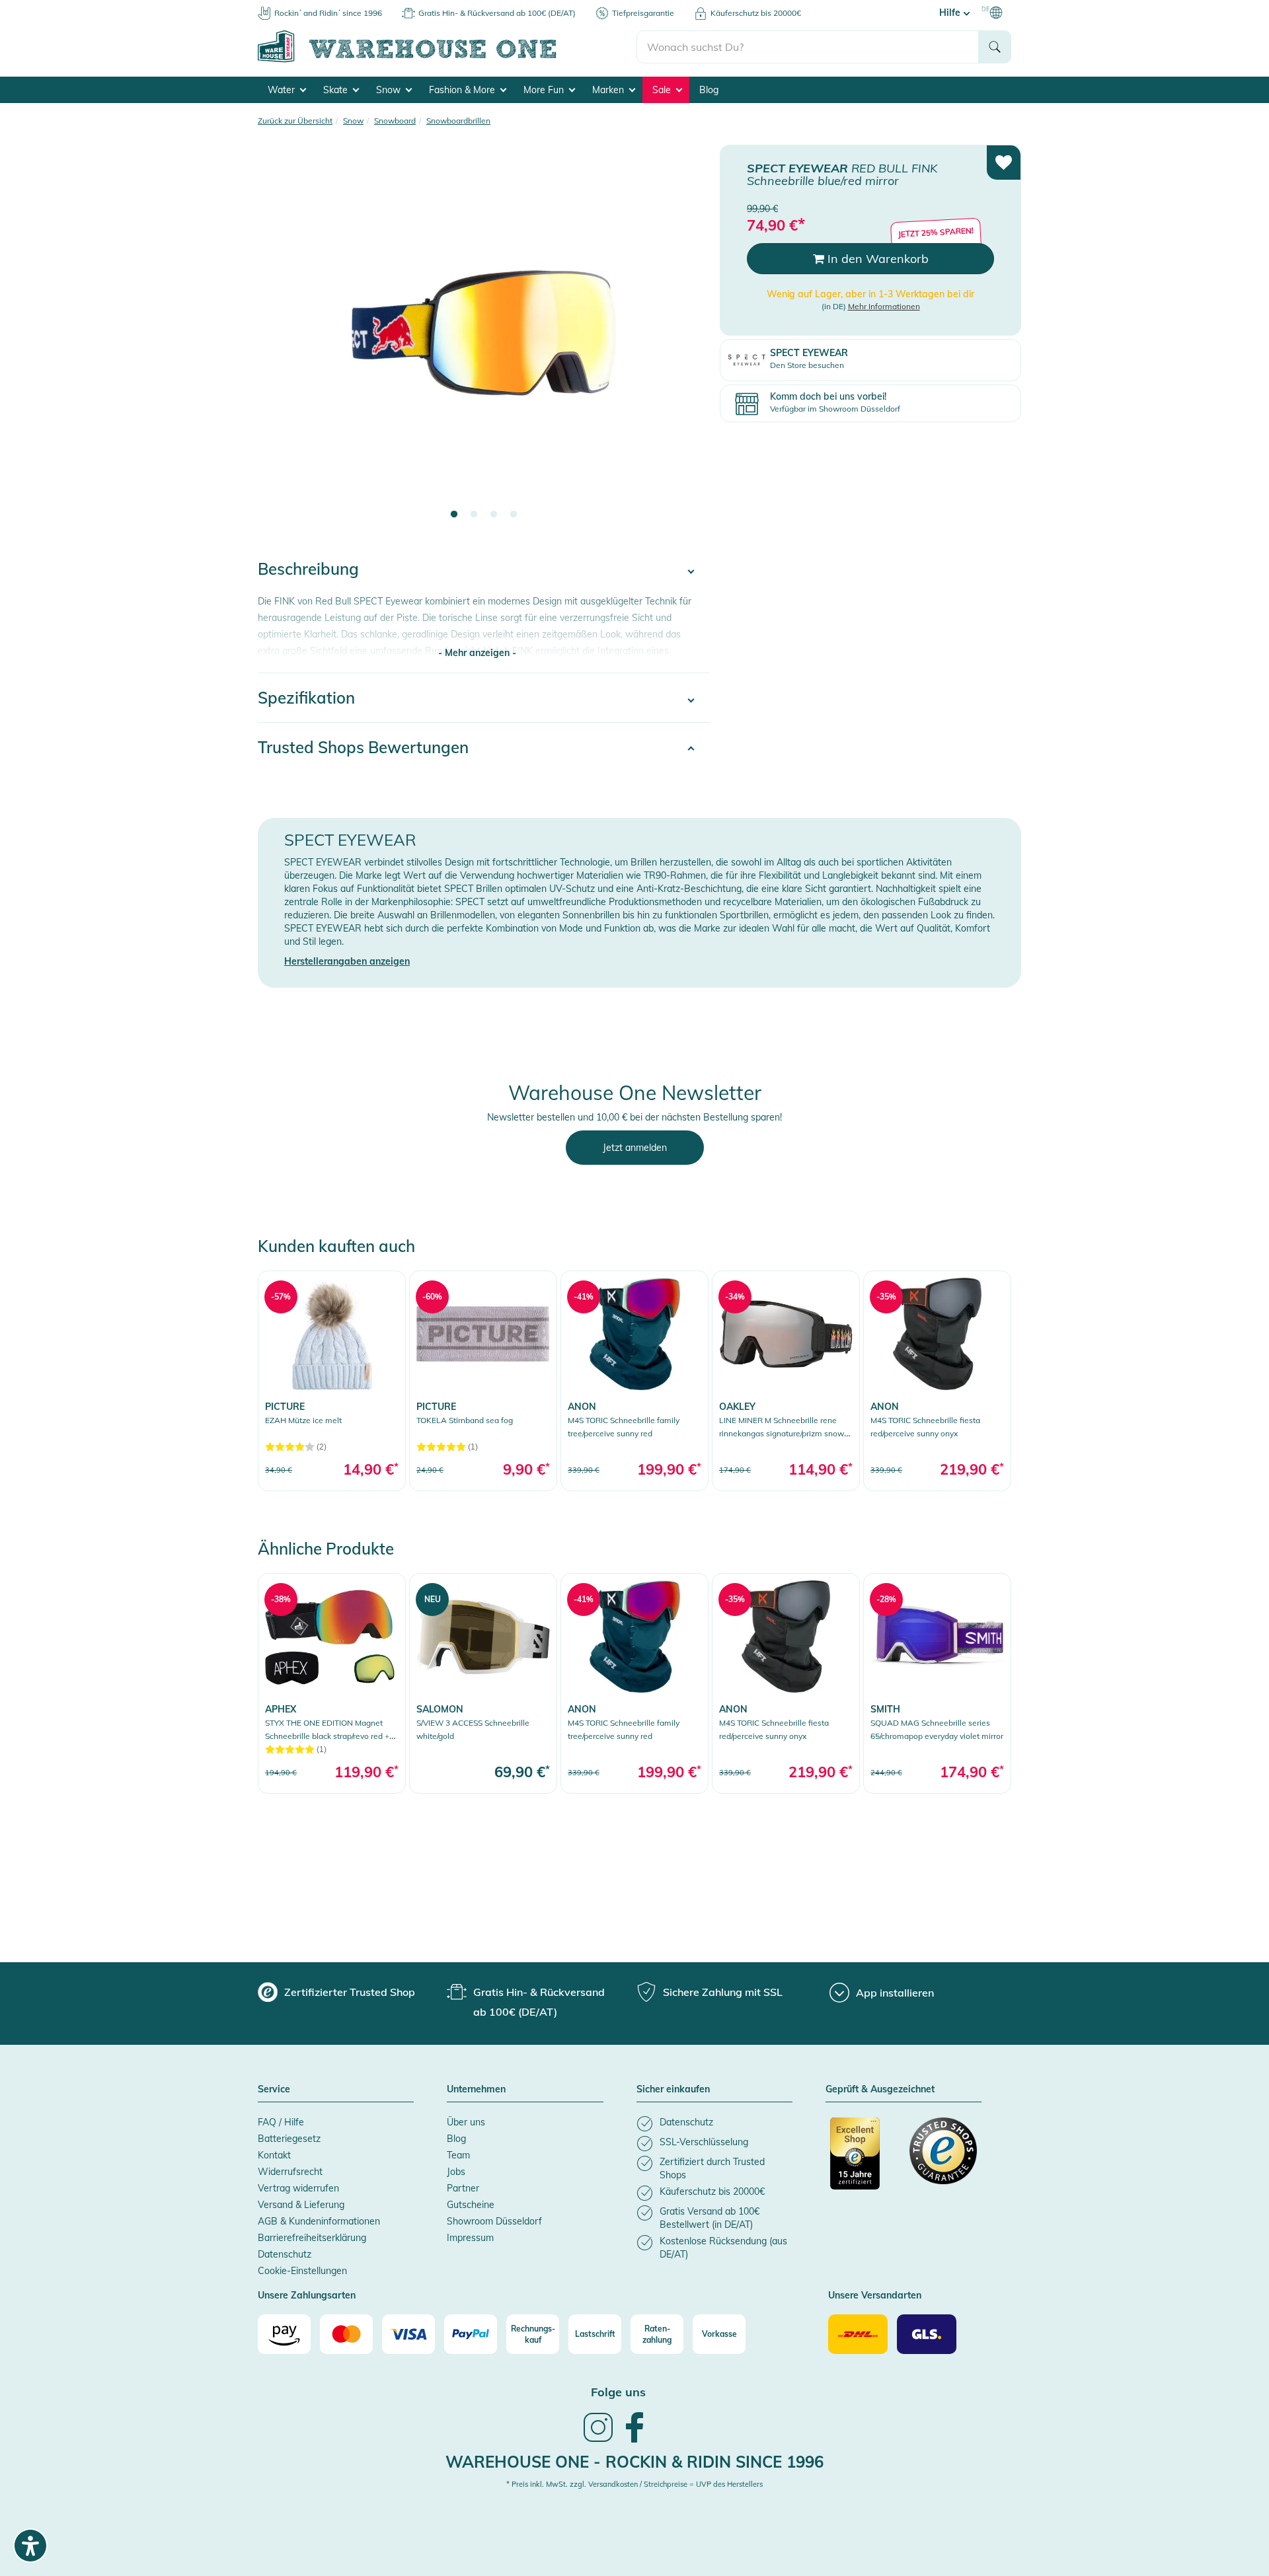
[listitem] (714, 2124)
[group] (336, 1992)
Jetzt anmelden (635, 1148)
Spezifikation (306, 698)
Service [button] (274, 2090)
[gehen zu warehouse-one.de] (447, 60)
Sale (663, 90)
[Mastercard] (346, 2334)
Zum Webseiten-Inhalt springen (67, 7)
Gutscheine (471, 2205)
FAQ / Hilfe (281, 2122)
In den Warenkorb (876, 259)
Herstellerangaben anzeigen (347, 961)
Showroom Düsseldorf (494, 2221)
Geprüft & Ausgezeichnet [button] (880, 2090)
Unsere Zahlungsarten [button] (307, 2296)
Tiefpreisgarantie (643, 13)
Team (458, 2155)
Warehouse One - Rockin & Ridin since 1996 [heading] (634, 2462)
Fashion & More (463, 90)
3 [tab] (494, 515)
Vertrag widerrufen (298, 2188)
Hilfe (951, 13)
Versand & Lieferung (301, 2205)
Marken (609, 90)
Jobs (456, 2172)
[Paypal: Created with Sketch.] (471, 2334)
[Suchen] (995, 47)
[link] (332, 1380)
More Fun (545, 90)
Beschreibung (308, 569)
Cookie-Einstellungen (302, 2271)
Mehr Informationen (884, 306)
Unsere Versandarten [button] (875, 2296)
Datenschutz (285, 2254)
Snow (390, 90)
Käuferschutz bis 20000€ (756, 13)
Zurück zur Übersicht (295, 121)
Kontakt (274, 2155)
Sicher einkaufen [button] (673, 2090)
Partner (463, 2188)
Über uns (466, 2122)
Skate (337, 90)
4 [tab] (514, 515)
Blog (709, 90)
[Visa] (408, 2334)
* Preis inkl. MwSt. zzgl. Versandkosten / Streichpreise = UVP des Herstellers (634, 2484)
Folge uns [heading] (618, 2392)
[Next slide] (687, 341)
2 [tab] (474, 515)
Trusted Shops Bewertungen (363, 747)
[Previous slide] (281, 341)
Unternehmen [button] (476, 2090)
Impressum (470, 2238)
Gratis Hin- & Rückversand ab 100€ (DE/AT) (497, 13)
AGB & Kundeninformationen (319, 2221)
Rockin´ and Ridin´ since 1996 (328, 13)
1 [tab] (454, 515)
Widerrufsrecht (290, 2172)
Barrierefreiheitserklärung (312, 2238)
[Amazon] (284, 2334)
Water (283, 90)
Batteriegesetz (289, 2139)
